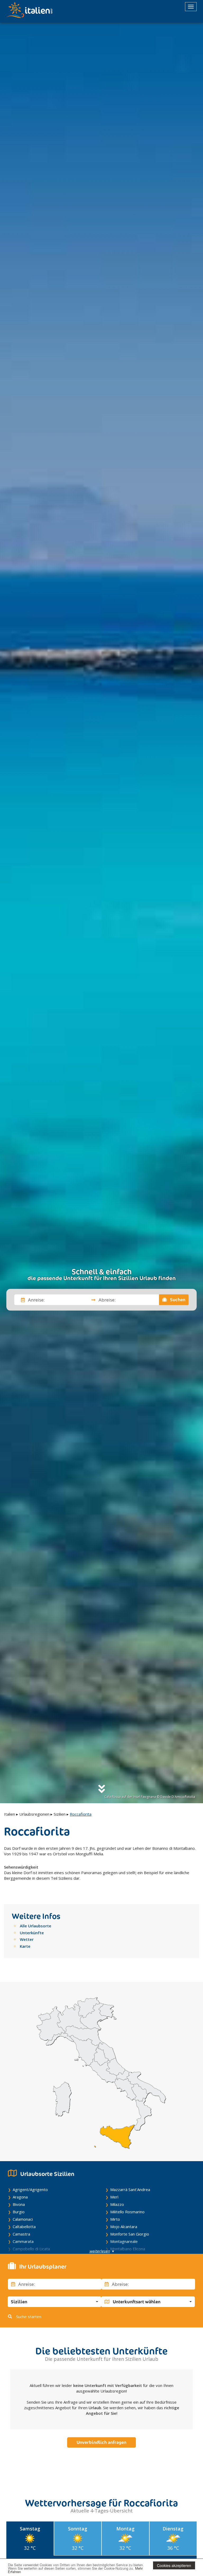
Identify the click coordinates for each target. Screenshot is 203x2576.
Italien (10, 1814)
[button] (54, 2302)
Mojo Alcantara (124, 2227)
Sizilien (60, 1814)
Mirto (115, 2219)
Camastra (21, 2234)
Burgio (19, 2212)
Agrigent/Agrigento (30, 2189)
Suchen (177, 1300)
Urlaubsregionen (34, 1814)
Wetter (27, 1939)
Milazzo (117, 2204)
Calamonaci (23, 2219)
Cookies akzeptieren (174, 2565)
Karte (25, 1946)
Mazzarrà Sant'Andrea (130, 2189)
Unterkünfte (32, 1933)
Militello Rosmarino (127, 2212)
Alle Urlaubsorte (36, 1926)
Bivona (19, 2204)
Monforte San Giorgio (130, 2234)
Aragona (20, 2197)
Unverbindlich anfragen (101, 2442)
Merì (114, 2197)
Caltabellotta (24, 2227)
